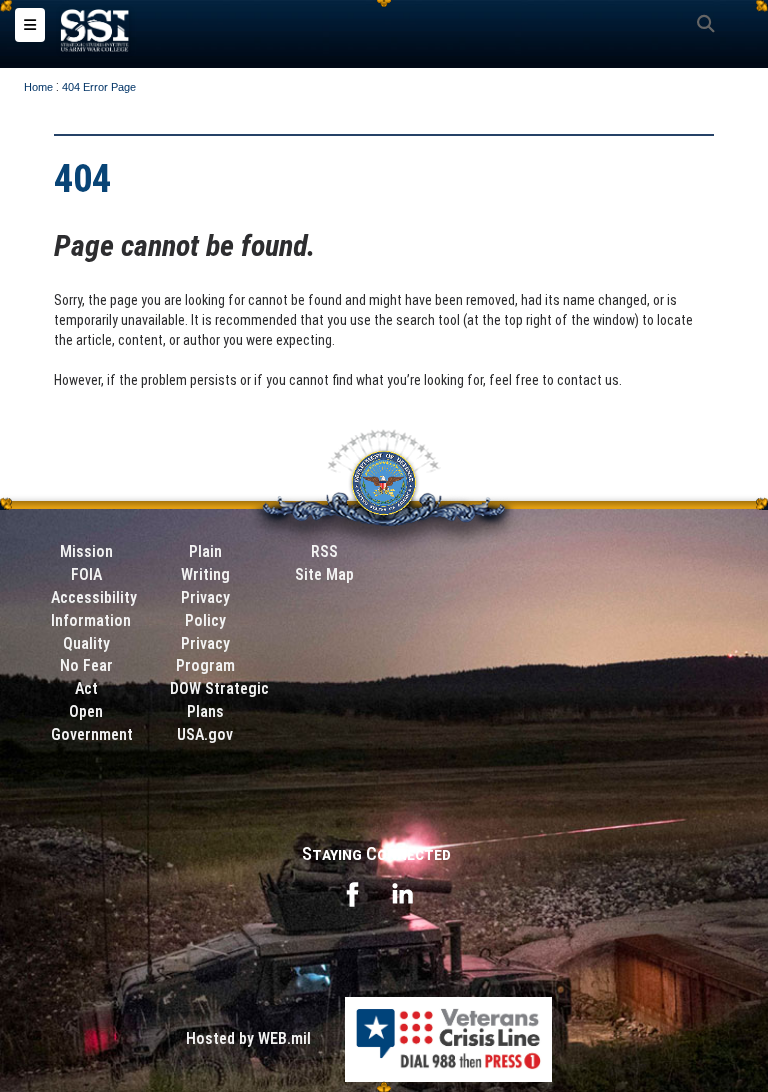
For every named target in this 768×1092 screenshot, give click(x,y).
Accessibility (94, 597)
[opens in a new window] (352, 892)
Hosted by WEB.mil (248, 1038)
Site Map (324, 574)
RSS (324, 551)
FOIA (86, 574)
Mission (86, 551)
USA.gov (205, 734)
